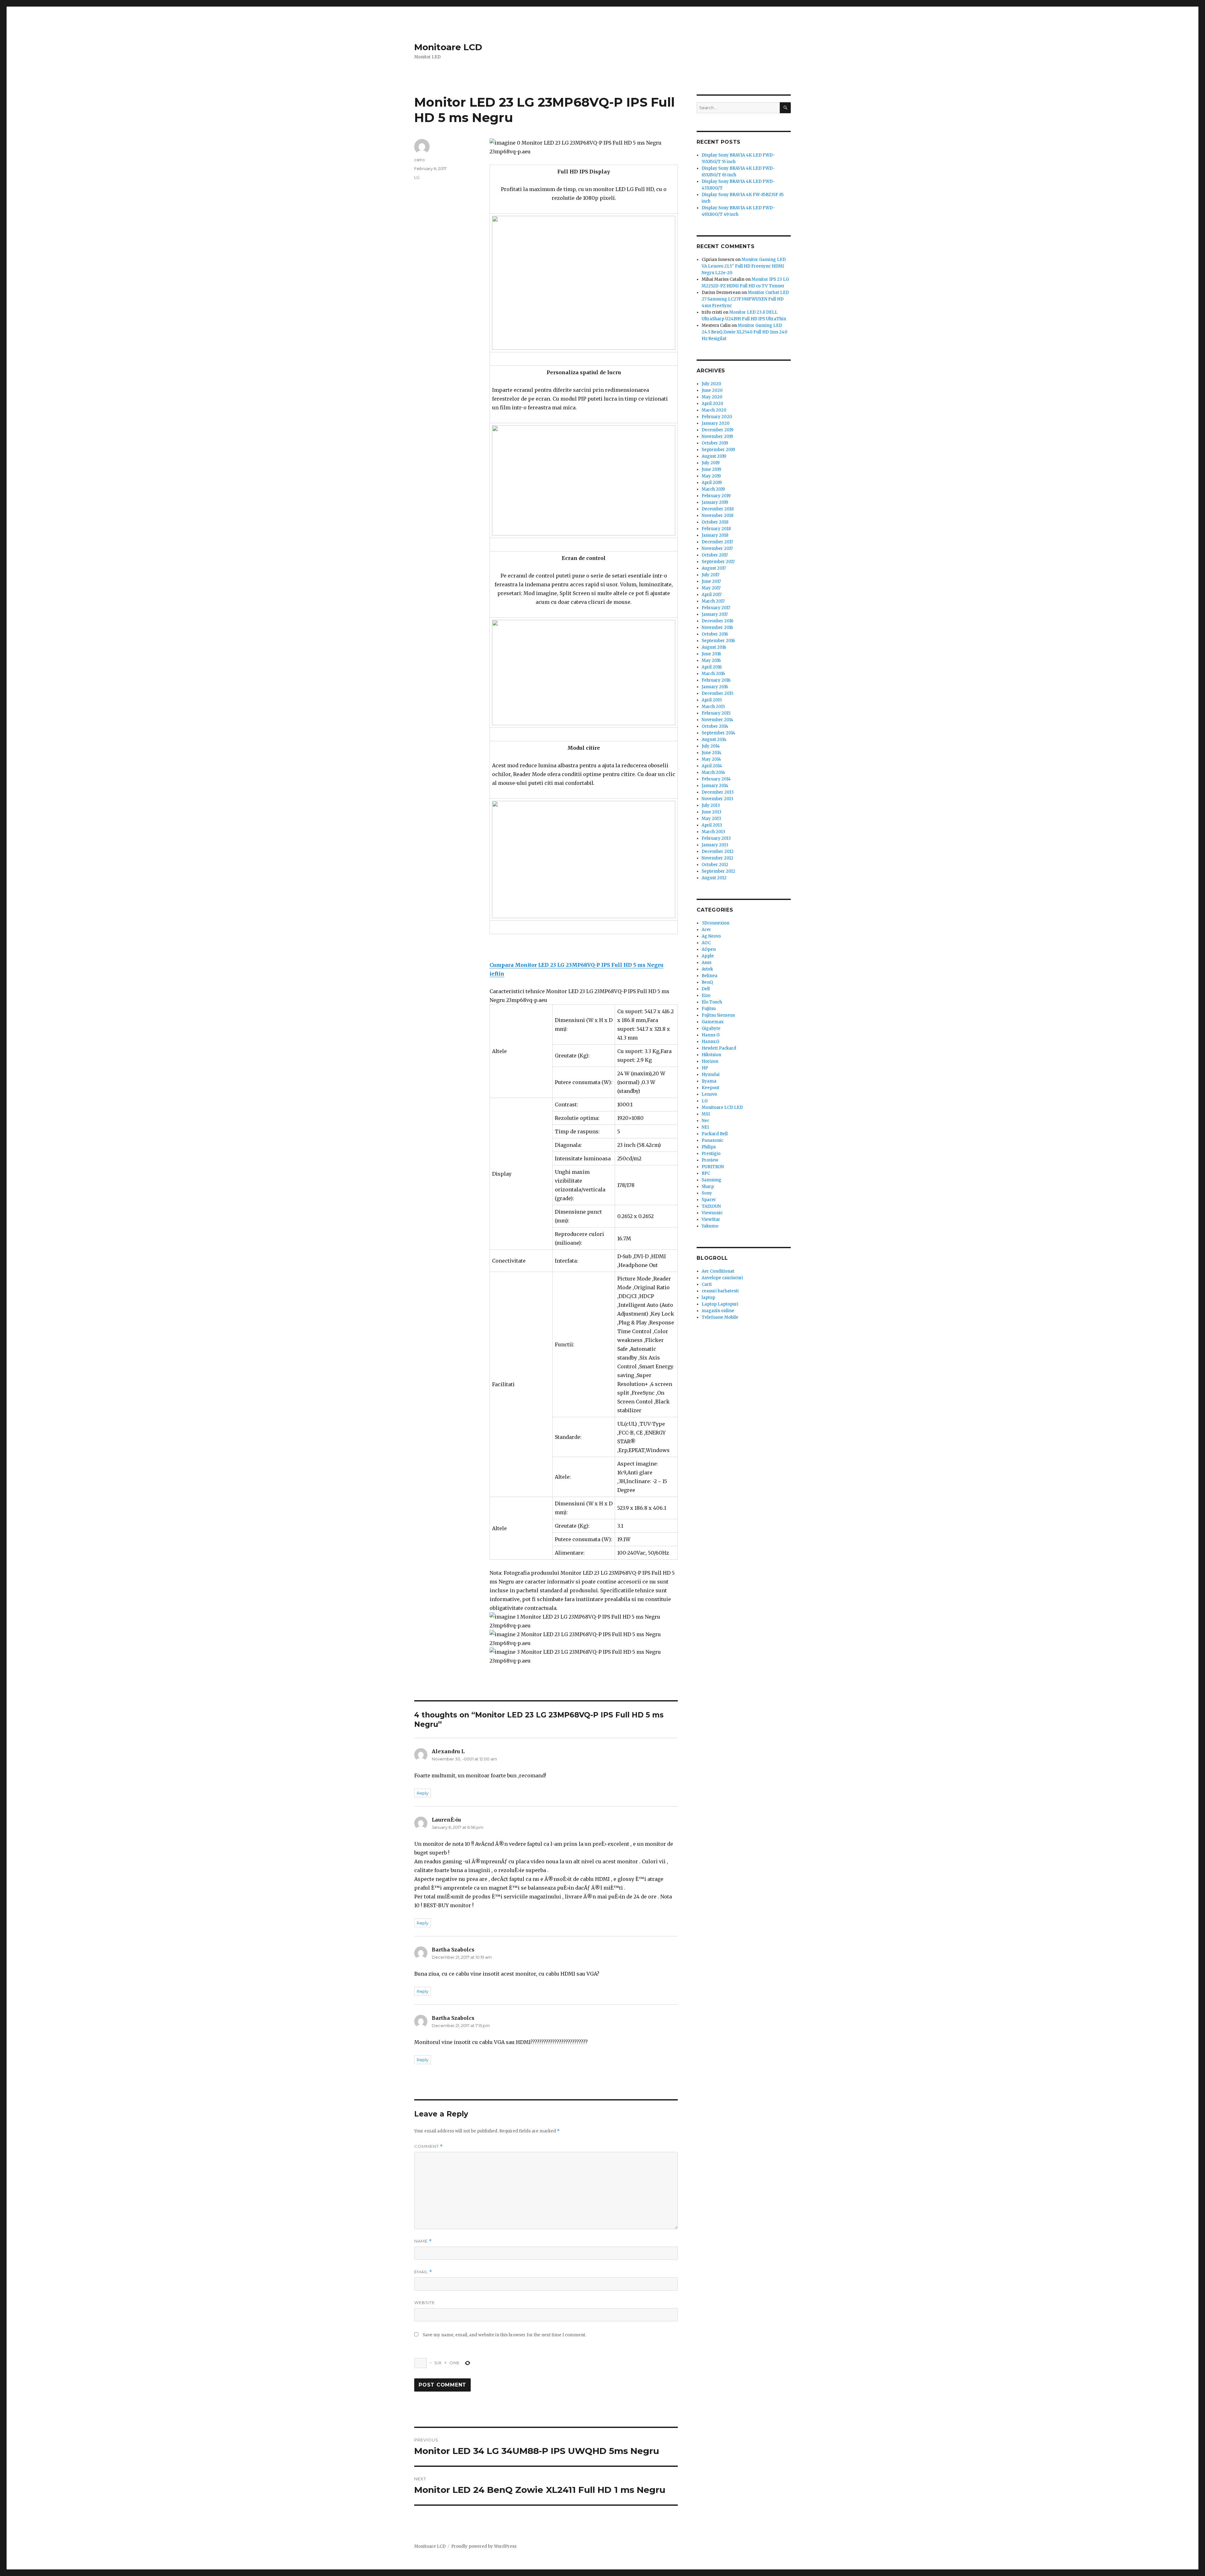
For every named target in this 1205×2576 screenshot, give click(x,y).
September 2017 (718, 562)
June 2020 (712, 390)
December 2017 (717, 542)
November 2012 (718, 858)
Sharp (708, 1187)
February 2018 (716, 529)
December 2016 (718, 621)
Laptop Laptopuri (720, 1304)
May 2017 (711, 588)
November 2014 (718, 720)
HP (705, 1068)
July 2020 (711, 384)
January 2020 (716, 423)
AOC (706, 943)
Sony (707, 1193)
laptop (708, 1298)
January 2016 (715, 687)
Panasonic (712, 1140)
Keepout (710, 1088)
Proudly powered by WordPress (484, 2546)
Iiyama (709, 1081)
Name (423, 2241)
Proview (710, 1160)
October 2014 (715, 726)
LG (417, 177)
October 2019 (715, 443)
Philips (709, 1147)
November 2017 (717, 548)
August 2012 (714, 878)
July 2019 (711, 463)
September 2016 (718, 641)
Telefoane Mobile (720, 1317)
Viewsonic (712, 1213)
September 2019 (718, 450)
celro (420, 160)
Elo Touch (712, 1002)
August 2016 (714, 647)
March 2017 (713, 601)
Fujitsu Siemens (718, 1015)
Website (425, 2302)
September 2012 (718, 871)
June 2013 (712, 812)
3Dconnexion (715, 923)
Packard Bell (715, 1134)
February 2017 (716, 608)
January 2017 (715, 614)
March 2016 (713, 674)
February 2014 (716, 779)
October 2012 (715, 865)
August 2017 (714, 568)
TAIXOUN (711, 1206)
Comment (428, 2146)
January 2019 (715, 502)
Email (423, 2272)
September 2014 (718, 733)
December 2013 (718, 792)
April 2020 (712, 404)
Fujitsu (709, 1009)
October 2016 (715, 634)
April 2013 (712, 825)
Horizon (710, 1061)
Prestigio (711, 1154)
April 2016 (712, 667)
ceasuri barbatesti (720, 1291)
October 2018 (715, 522)
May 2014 (711, 759)
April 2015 (712, 700)
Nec (705, 1121)
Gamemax (713, 1022)
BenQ (707, 982)
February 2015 (716, 713)
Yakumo (710, 1226)
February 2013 (716, 838)
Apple (708, 956)
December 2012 (718, 852)
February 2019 (716, 496)
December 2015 (718, 693)
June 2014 (712, 753)
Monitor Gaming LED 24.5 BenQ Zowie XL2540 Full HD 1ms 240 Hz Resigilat (744, 332)
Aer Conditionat (718, 1271)
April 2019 (712, 483)
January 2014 (715, 786)
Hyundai (711, 1075)
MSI (706, 1114)
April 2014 (712, 766)
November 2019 (717, 436)
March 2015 (713, 707)
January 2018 (715, 535)
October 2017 (715, 555)
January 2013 (715, 845)
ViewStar (711, 1219)
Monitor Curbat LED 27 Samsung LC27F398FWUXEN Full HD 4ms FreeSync (745, 299)
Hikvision (711, 1055)
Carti (707, 1284)
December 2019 (718, 430)
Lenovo (709, 1094)
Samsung (712, 1180)
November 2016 (717, 628)
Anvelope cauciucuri (722, 1278)
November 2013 (718, 799)
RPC (706, 1173)
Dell (706, 989)
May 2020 (712, 397)
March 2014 (713, 772)
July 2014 (711, 746)
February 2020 (717, 417)
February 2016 (716, 680)
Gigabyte (711, 1028)
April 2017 (712, 595)
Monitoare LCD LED (722, 1107)
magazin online (718, 1311)
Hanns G (711, 1035)
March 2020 (714, 410)
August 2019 (714, 456)
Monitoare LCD (448, 47)
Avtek (707, 969)
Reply (423, 1793)
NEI (705, 1127)
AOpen (709, 949)
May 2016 (711, 660)
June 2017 (711, 581)
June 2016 (711, 654)
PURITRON (713, 1167)
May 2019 (711, 476)
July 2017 (710, 575)
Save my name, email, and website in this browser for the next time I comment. (504, 2335)
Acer (706, 930)
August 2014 (714, 740)
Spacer (709, 1200)
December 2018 (718, 509)
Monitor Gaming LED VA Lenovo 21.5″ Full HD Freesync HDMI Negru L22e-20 (744, 266)
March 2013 (713, 832)
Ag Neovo (711, 936)
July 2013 (711, 805)
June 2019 (711, 469)
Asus (707, 963)
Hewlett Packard (719, 1048)
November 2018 (718, 516)
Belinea (710, 976)
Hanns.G (710, 1042)
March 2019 (713, 489)
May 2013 (711, 819)
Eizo (706, 995)
